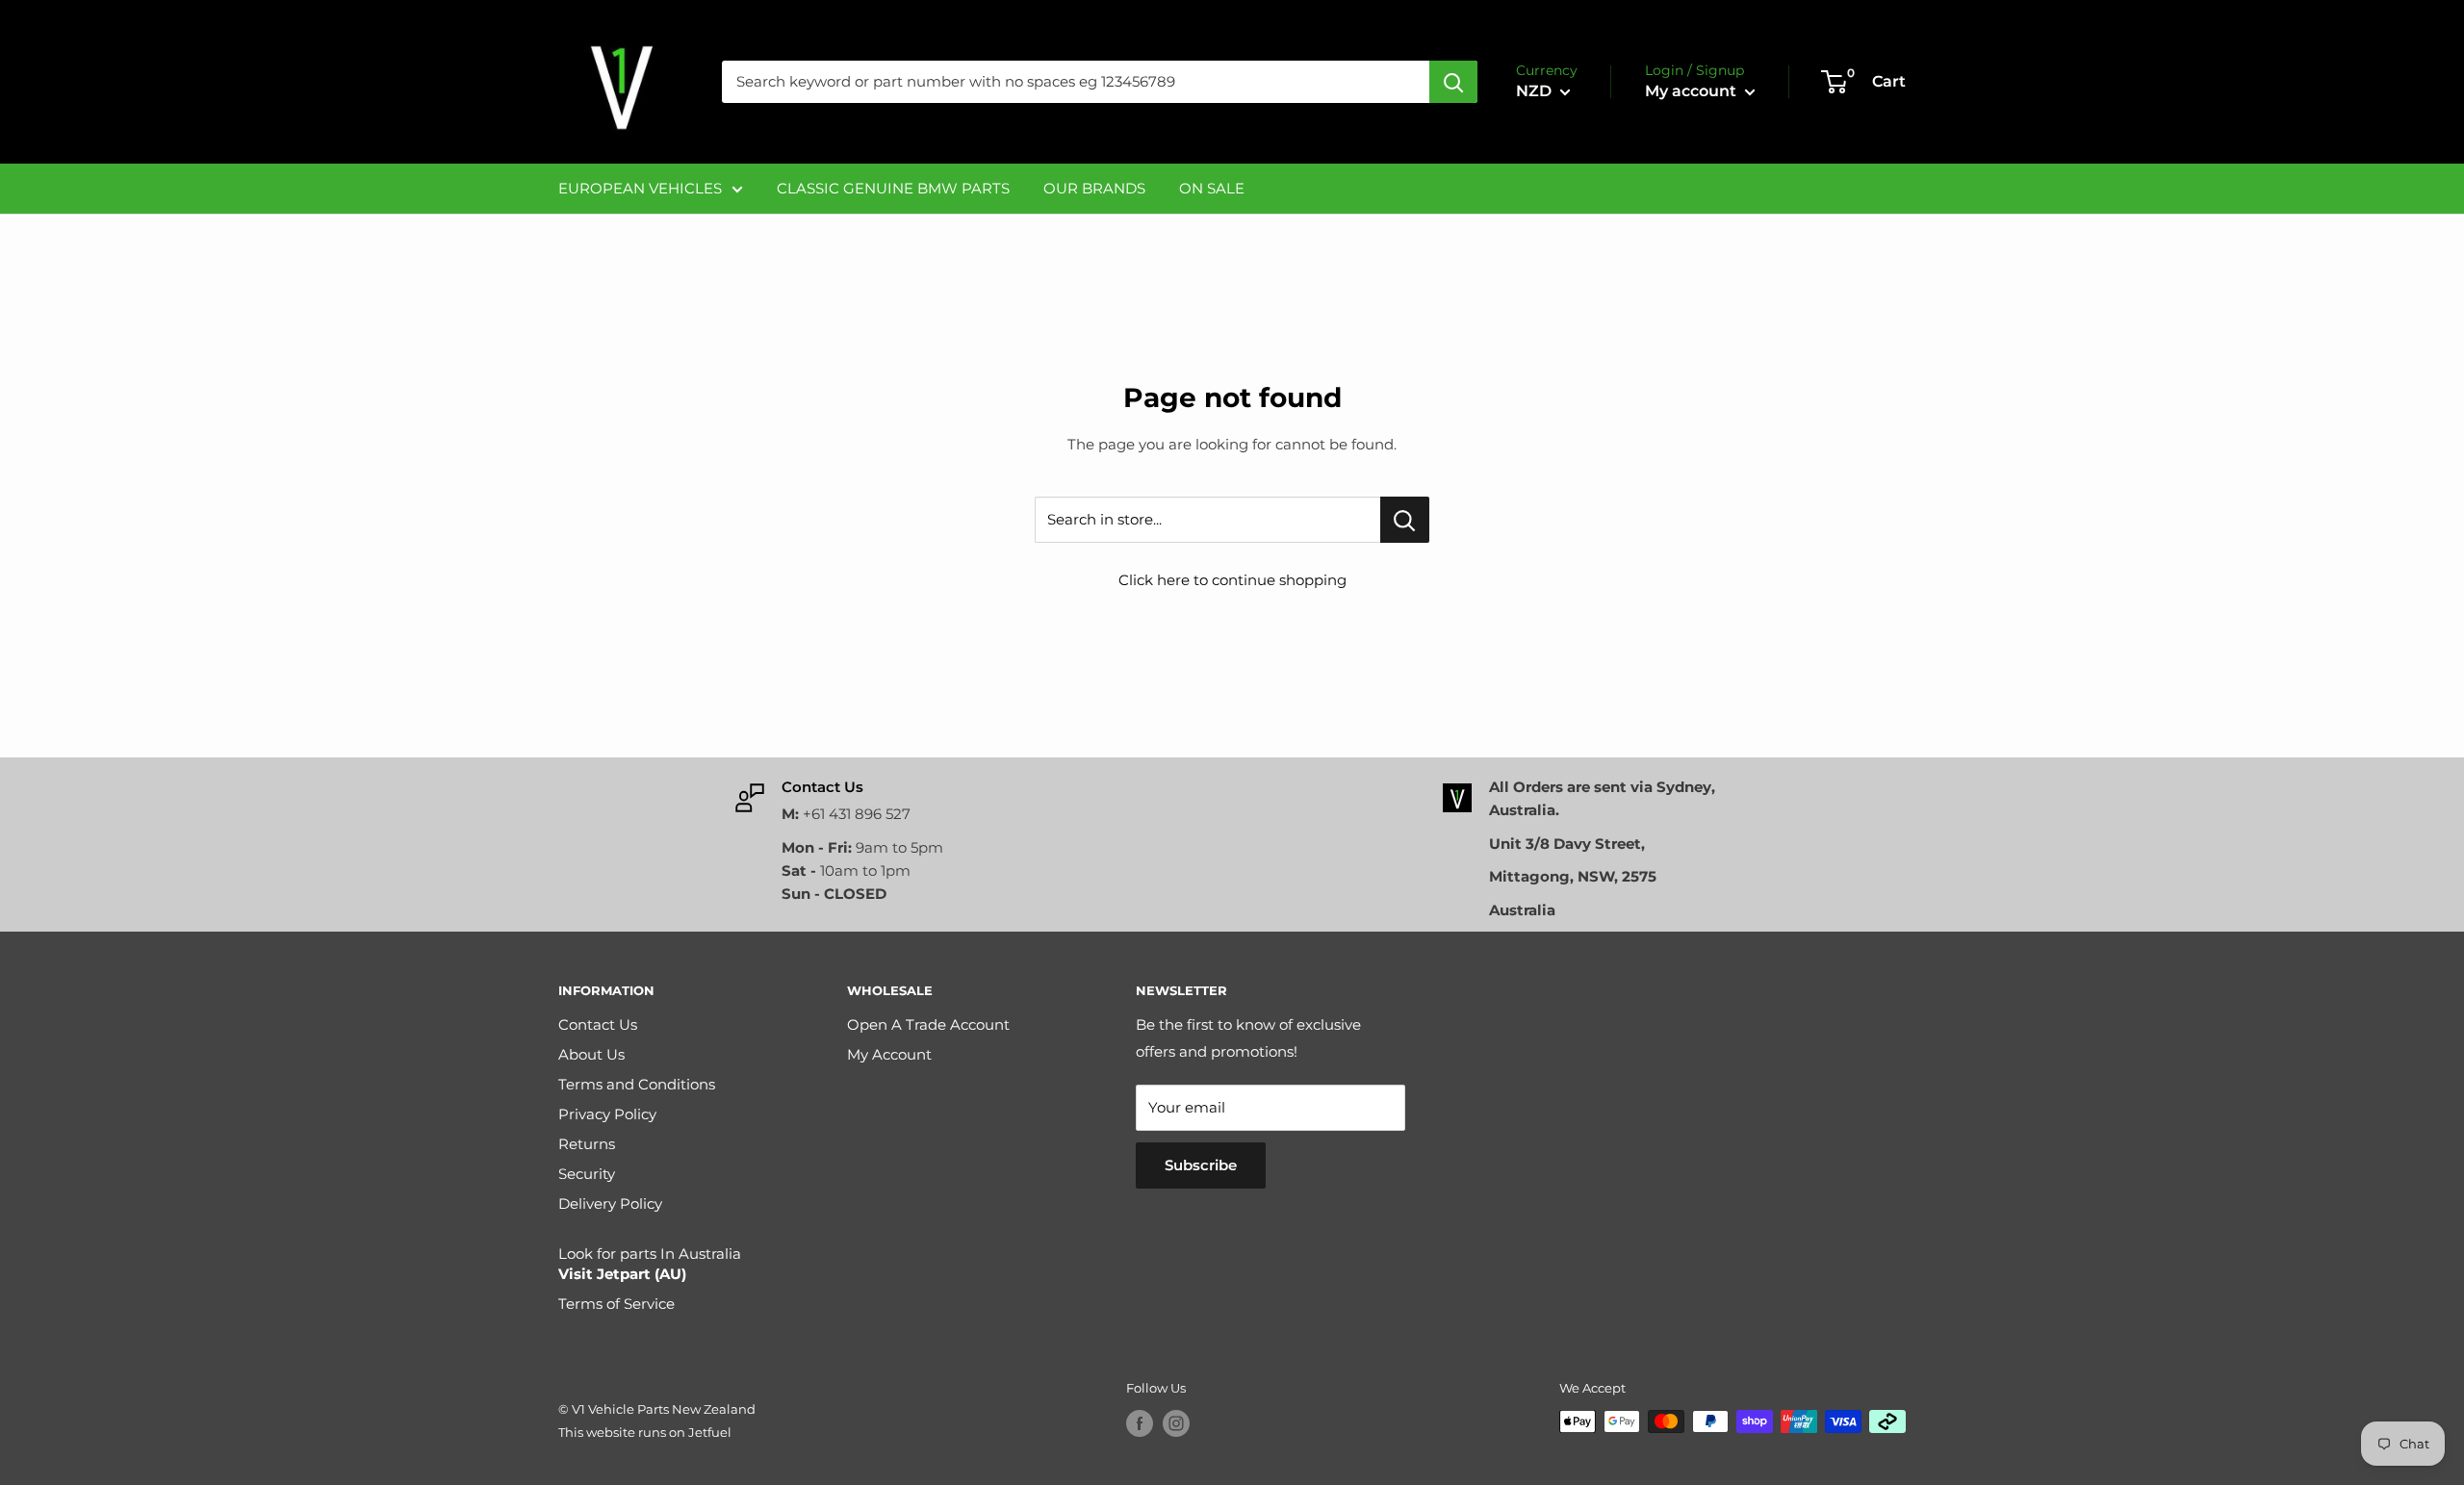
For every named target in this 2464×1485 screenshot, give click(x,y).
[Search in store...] (1405, 520)
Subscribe (1201, 1165)
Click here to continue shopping (1232, 580)
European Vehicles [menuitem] (640, 188)
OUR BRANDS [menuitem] (1094, 188)
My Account (889, 1054)
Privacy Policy (607, 1114)
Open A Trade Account (928, 1024)
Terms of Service (616, 1304)
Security (587, 1174)
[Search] (1453, 82)
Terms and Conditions (637, 1084)
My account (1693, 91)
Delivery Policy (610, 1203)
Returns (587, 1144)
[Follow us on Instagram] (1176, 1423)
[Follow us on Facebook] (1140, 1423)
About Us (591, 1054)
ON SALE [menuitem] (1212, 188)
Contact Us (598, 1024)
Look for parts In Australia (650, 1264)
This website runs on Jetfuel (645, 1432)
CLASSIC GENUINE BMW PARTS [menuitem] (893, 188)
